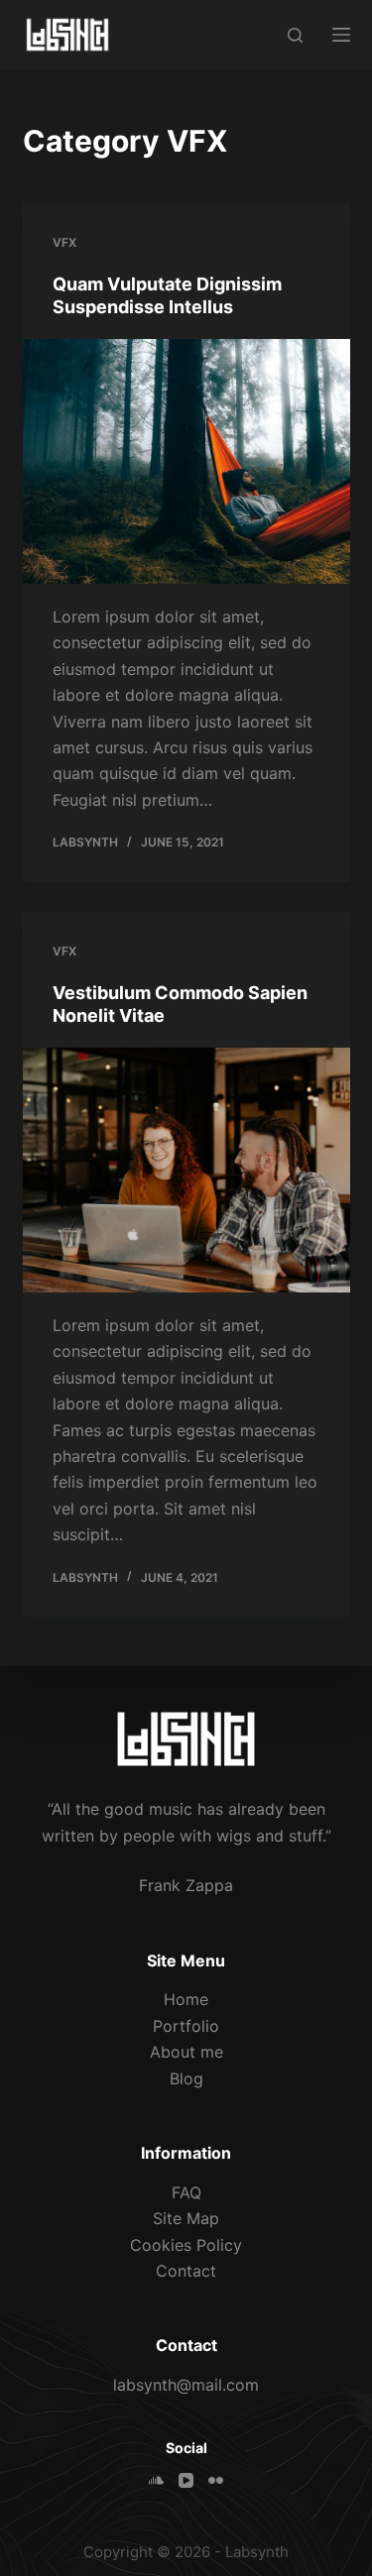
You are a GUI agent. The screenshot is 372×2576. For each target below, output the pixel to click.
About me (186, 2052)
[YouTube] (186, 2480)
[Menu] (341, 35)
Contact (186, 2271)
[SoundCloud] (156, 2480)
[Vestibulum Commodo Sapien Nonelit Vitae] (186, 1171)
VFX (64, 242)
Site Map (186, 2218)
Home (186, 1999)
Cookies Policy (186, 2245)
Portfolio (186, 2026)
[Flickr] (216, 2480)
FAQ (186, 2192)
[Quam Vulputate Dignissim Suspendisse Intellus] (186, 462)
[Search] (295, 35)
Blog (186, 2078)
